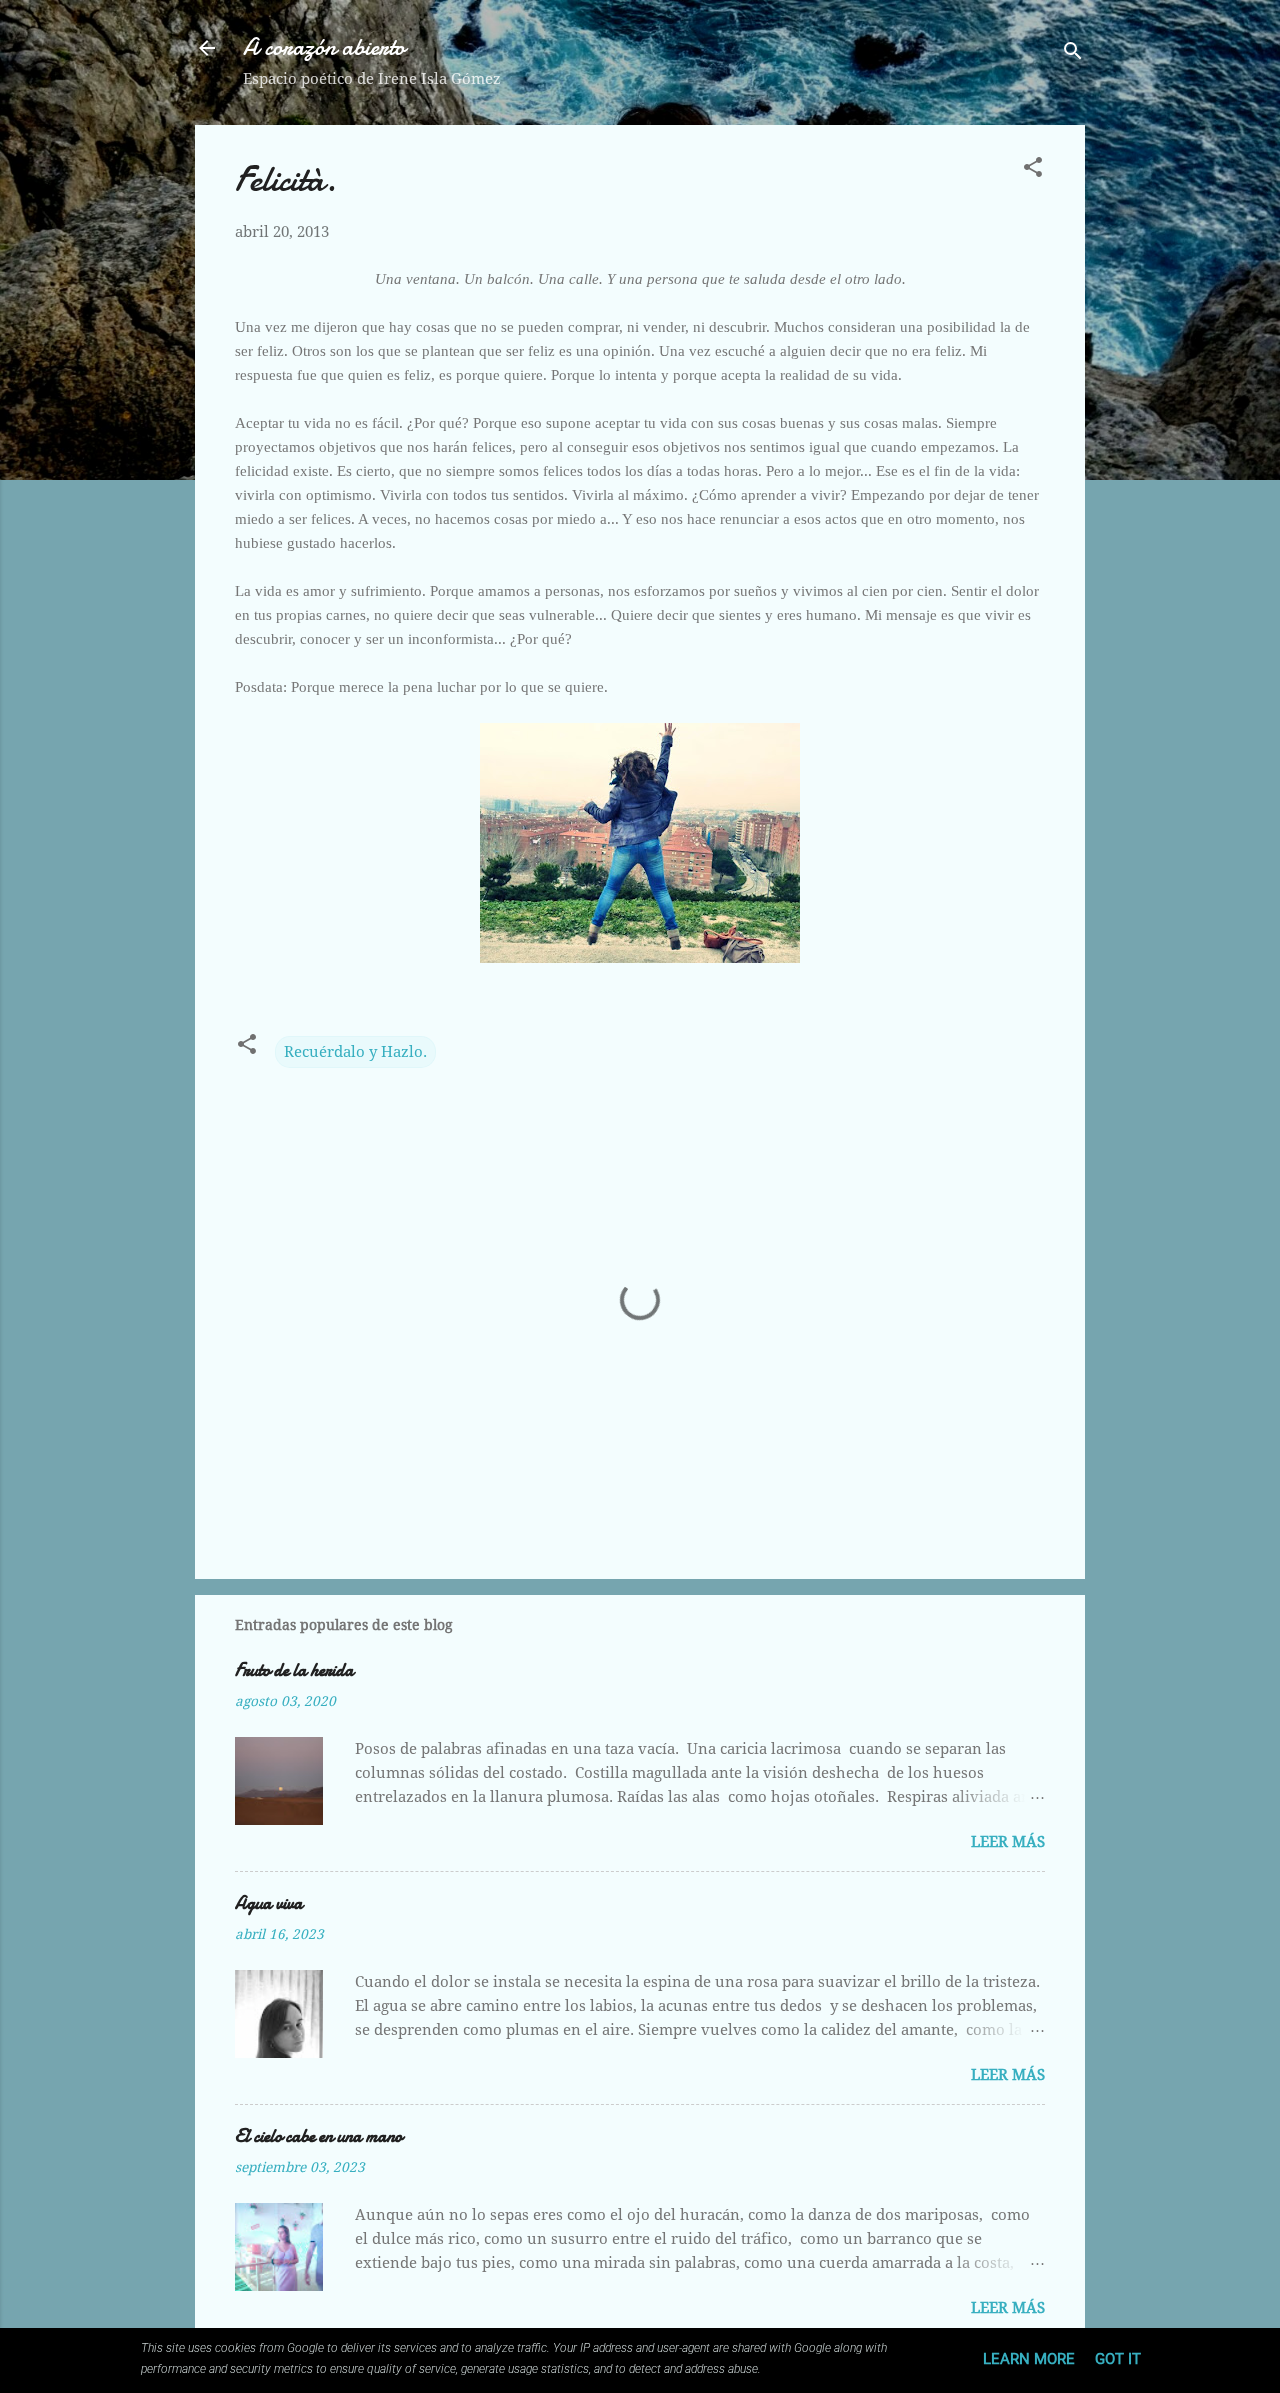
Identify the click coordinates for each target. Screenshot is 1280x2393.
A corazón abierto (324, 47)
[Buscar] (1073, 54)
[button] (1033, 170)
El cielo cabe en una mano (318, 2136)
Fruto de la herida (294, 1670)
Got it (1118, 2359)
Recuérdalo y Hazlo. (355, 1052)
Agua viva (269, 1903)
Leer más (1008, 1842)
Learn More (1029, 2359)
